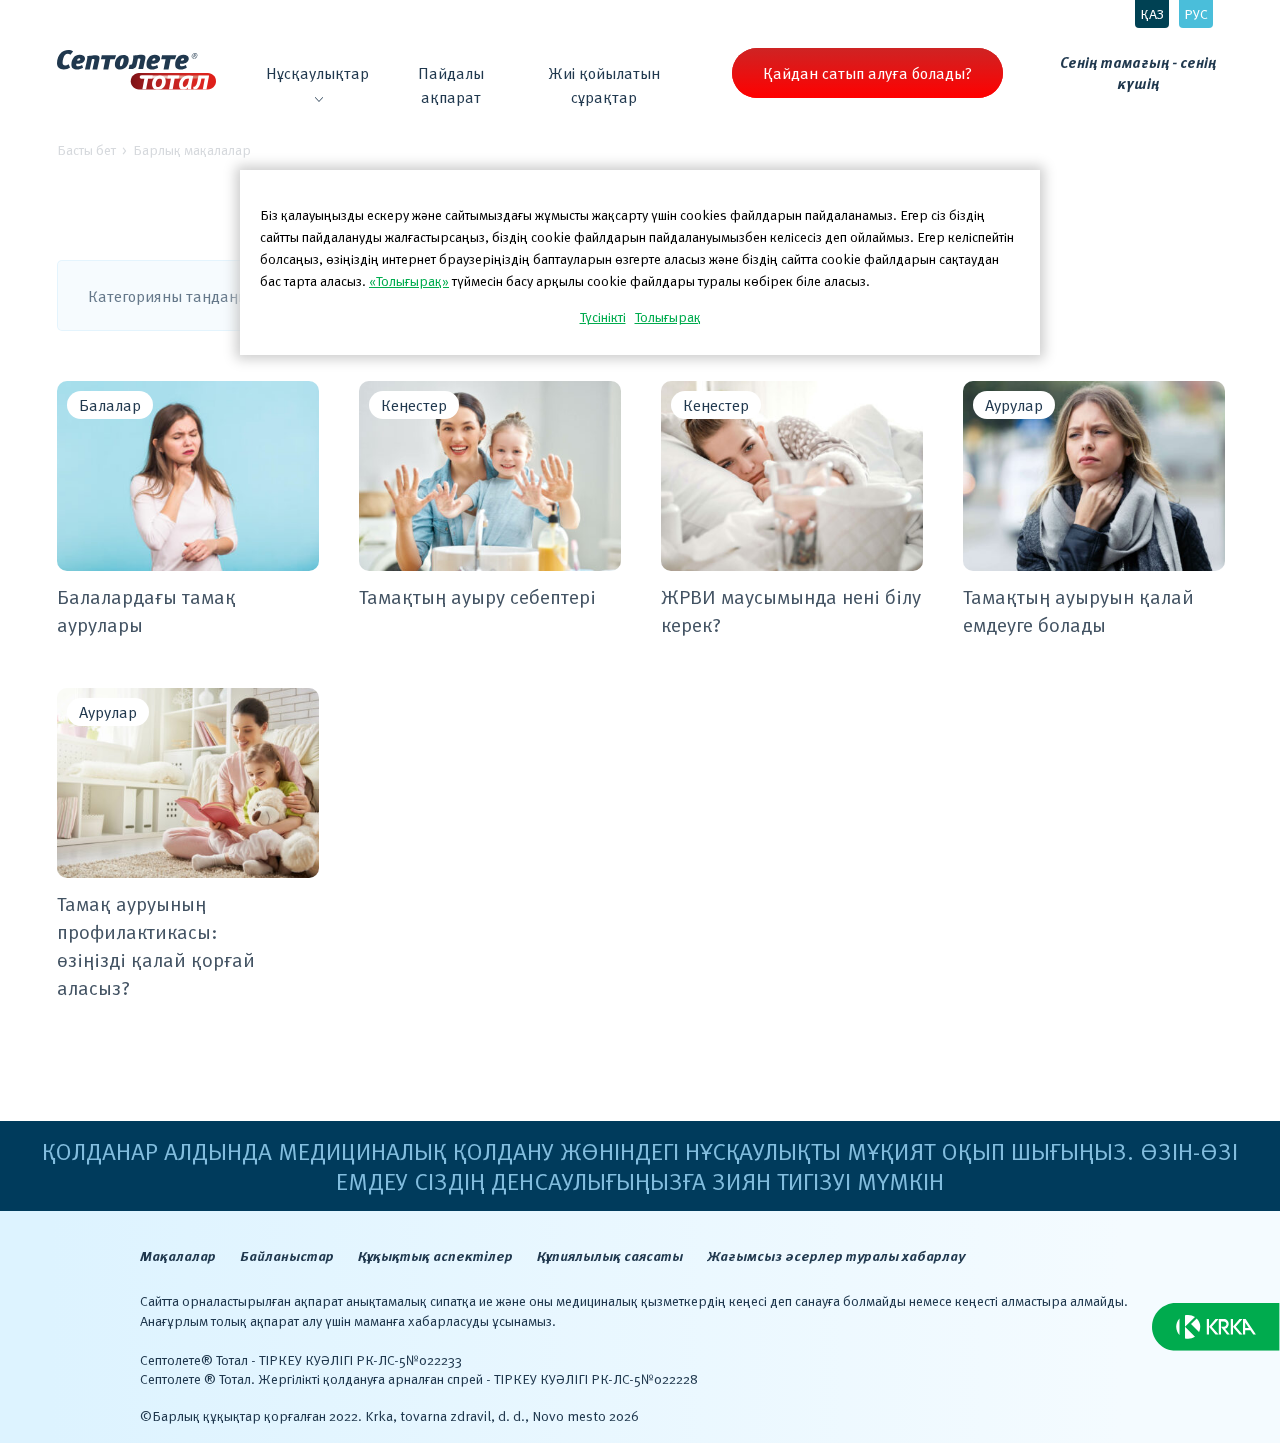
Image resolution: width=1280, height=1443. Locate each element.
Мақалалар (178, 1255)
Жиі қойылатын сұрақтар (604, 85)
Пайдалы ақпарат (451, 85)
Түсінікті (603, 316)
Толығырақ (668, 316)
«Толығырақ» (409, 280)
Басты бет (86, 149)
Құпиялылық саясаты (610, 1255)
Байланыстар (287, 1255)
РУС (1196, 13)
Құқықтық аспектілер (435, 1255)
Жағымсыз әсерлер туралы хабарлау (836, 1255)
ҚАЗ (1152, 13)
